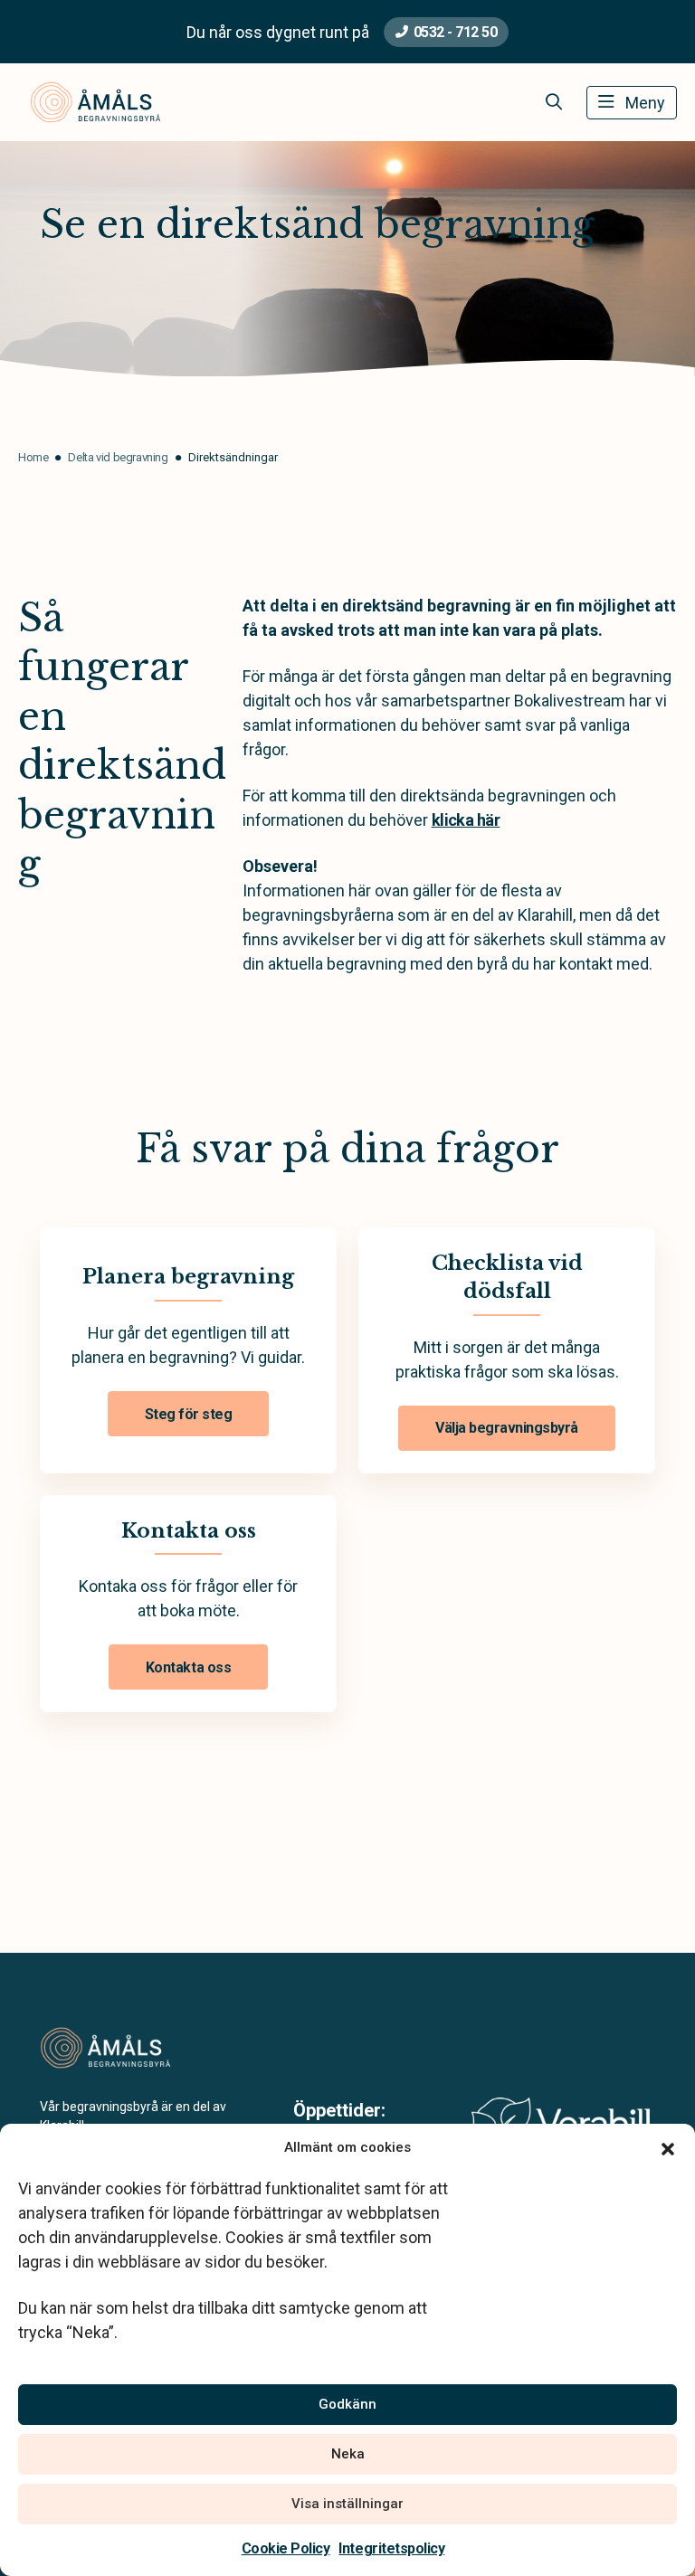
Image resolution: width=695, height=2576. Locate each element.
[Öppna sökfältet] (554, 102)
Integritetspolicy (391, 2548)
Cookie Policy (286, 2548)
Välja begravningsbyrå (507, 1428)
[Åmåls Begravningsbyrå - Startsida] (137, 2048)
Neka (348, 2454)
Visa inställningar (347, 2504)
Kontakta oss (188, 1667)
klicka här (466, 820)
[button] (668, 2147)
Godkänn (347, 2404)
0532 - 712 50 (456, 32)
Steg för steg (189, 1414)
